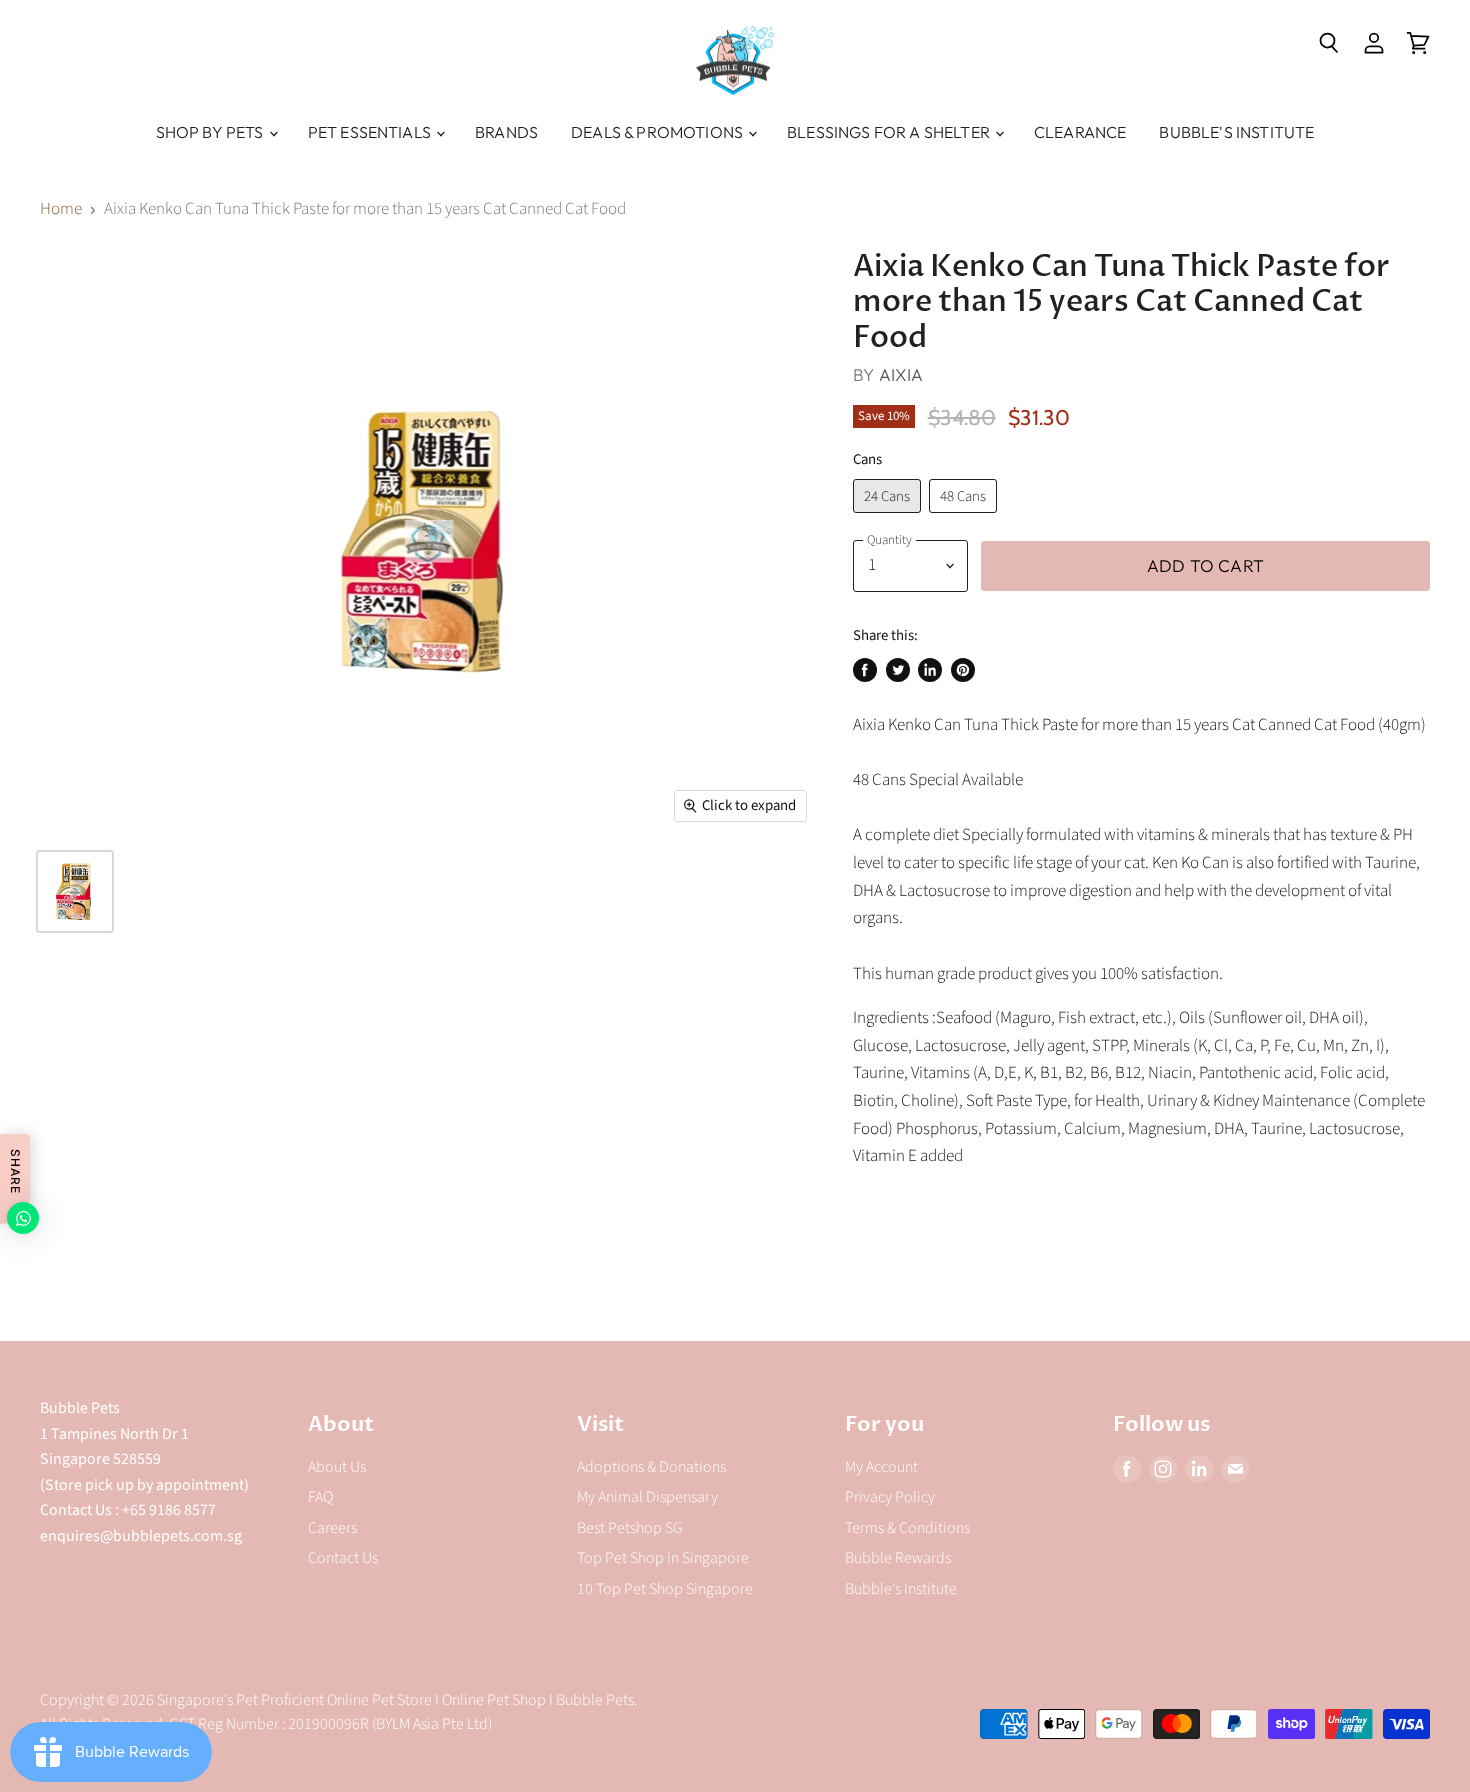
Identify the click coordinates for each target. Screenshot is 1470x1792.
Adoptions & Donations (651, 1467)
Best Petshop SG (630, 1528)
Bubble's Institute (1236, 132)
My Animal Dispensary (647, 1497)
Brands (506, 132)
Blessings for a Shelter (890, 132)
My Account (881, 1467)
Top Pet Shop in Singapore (663, 1558)
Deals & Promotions (658, 132)
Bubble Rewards (898, 1558)
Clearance (1080, 132)
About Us (337, 1467)
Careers (332, 1528)
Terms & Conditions (907, 1528)
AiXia (901, 374)
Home (61, 210)
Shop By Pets (211, 132)
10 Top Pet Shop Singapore (665, 1589)
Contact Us (343, 1558)
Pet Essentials (371, 132)
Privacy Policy (890, 1497)
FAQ (320, 1497)
